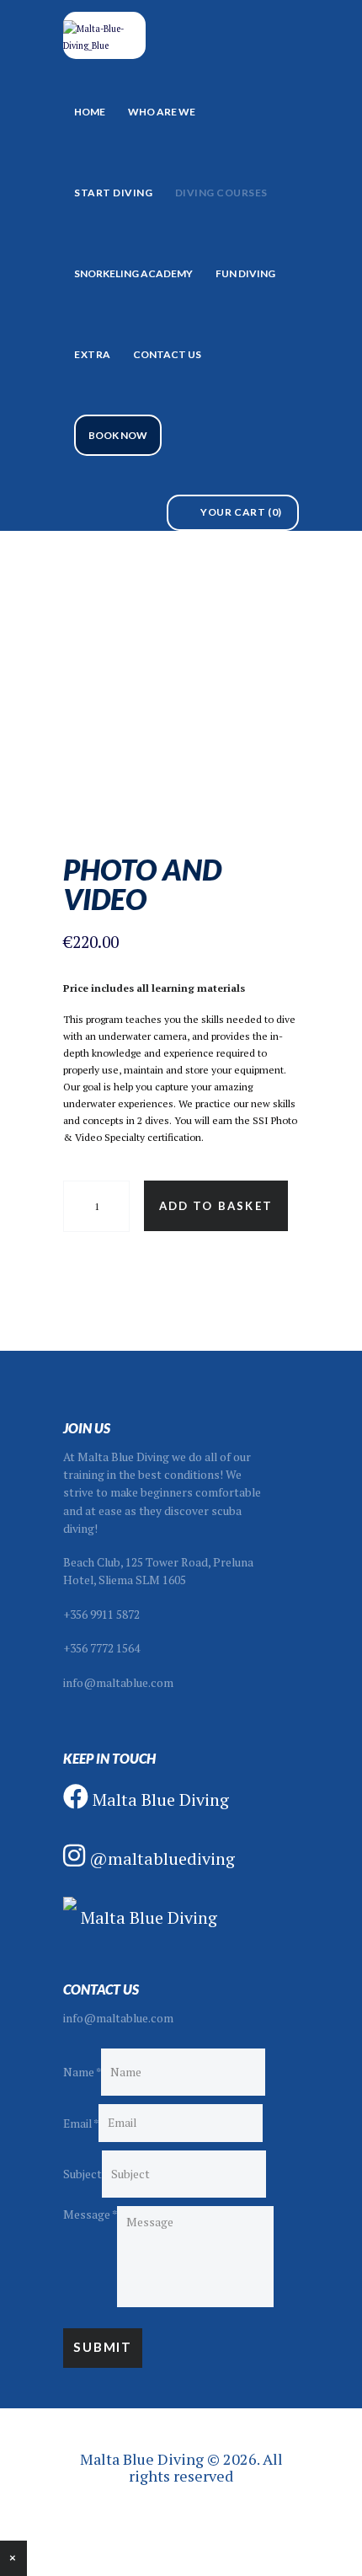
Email (81, 2123)
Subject (83, 2174)
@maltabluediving (160, 1858)
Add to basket (216, 1206)
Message (90, 2215)
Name (82, 2072)
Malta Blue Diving (159, 1799)
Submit (103, 2347)
